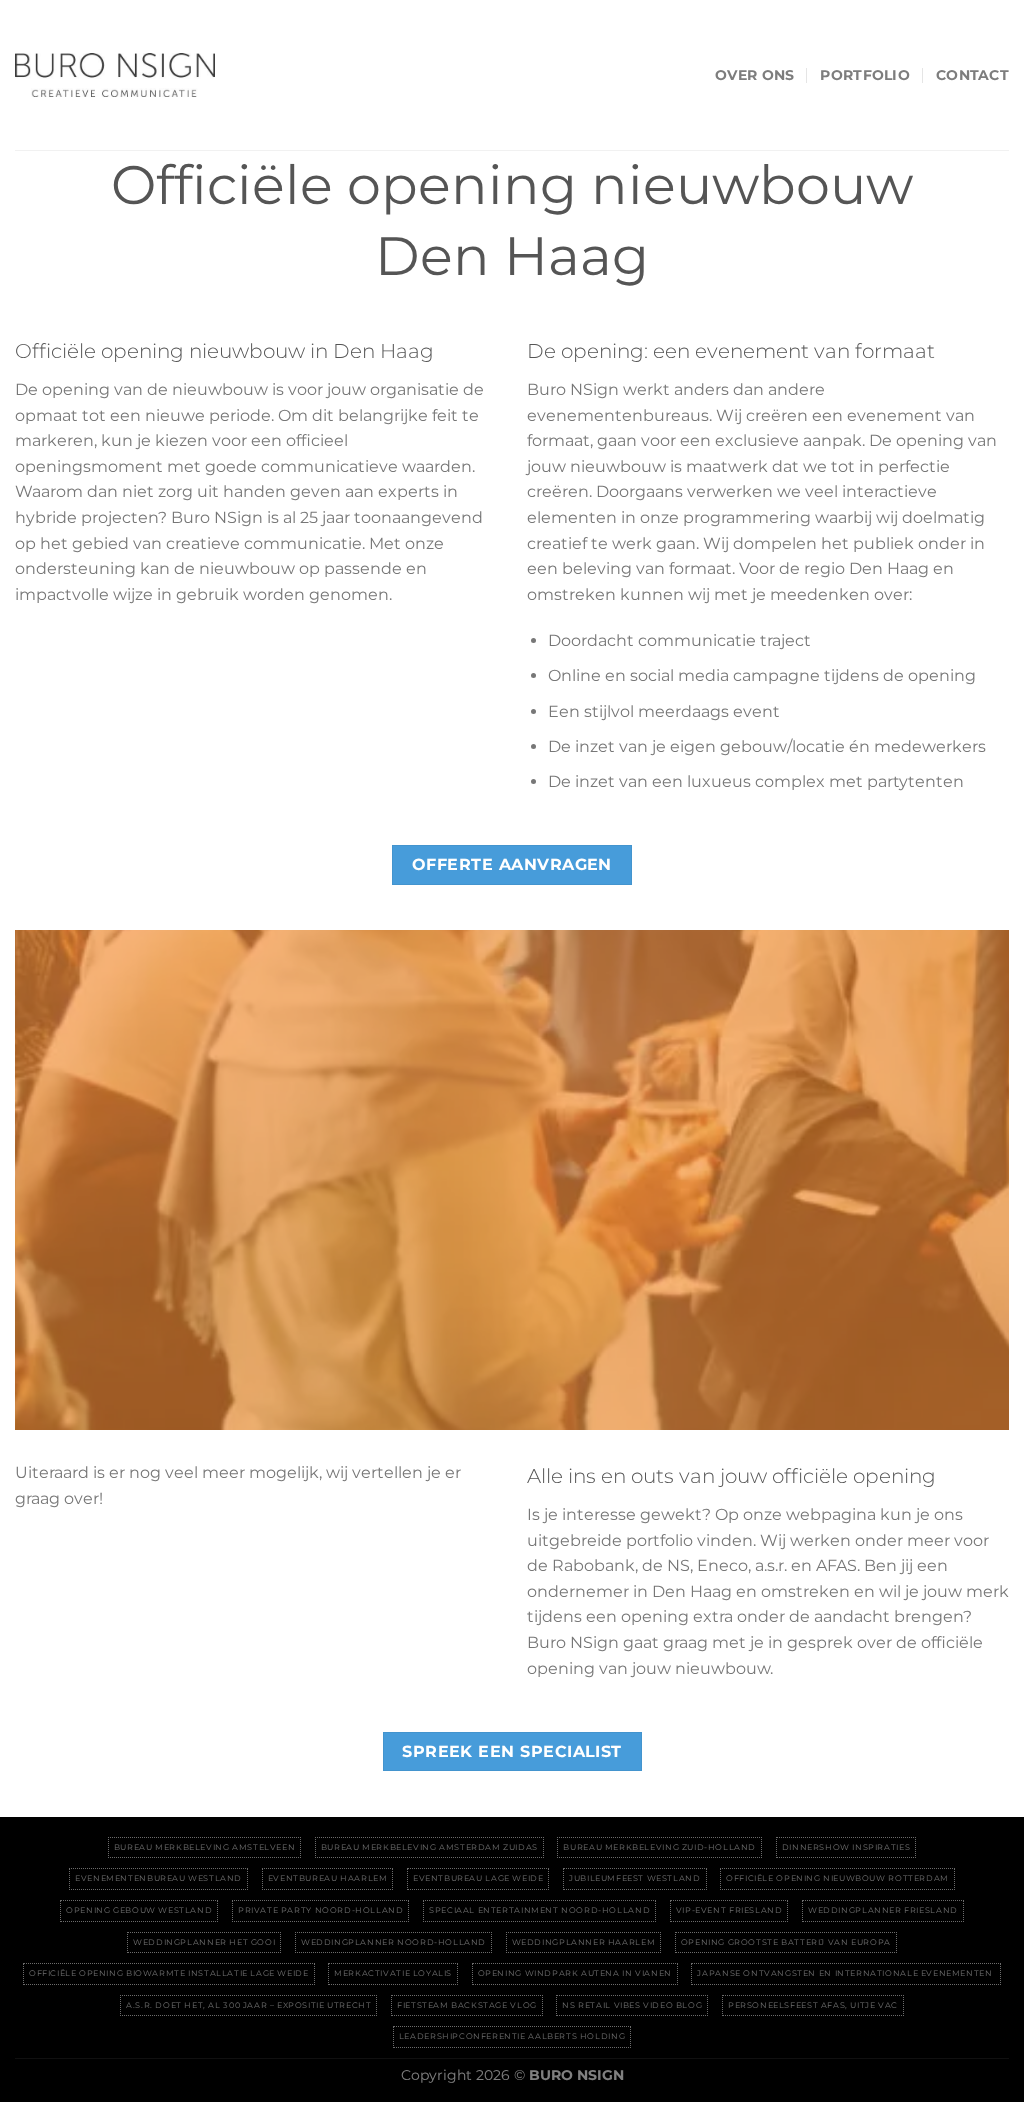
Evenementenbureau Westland (158, 1878)
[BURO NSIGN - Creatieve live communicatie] (115, 75)
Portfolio (865, 75)
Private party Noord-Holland (321, 1910)
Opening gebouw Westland (139, 1910)
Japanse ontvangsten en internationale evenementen (846, 1973)
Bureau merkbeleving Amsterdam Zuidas (429, 1847)
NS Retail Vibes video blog (632, 2005)
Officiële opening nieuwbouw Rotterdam (837, 1878)
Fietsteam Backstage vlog (467, 2005)
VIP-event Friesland (729, 1910)
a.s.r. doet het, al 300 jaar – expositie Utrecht (248, 2005)
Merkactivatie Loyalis (393, 1973)
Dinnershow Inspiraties (846, 1847)
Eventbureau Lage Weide (478, 1878)
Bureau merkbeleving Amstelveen (204, 1847)
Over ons (754, 75)
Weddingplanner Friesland (883, 1910)
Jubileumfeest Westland (634, 1878)
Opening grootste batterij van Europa (786, 1942)
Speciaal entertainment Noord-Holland (539, 1910)
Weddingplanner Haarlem (583, 1942)
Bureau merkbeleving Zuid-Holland (659, 1847)
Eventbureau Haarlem (328, 1878)
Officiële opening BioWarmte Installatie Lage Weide (169, 1973)
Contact (972, 75)
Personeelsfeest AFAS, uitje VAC (813, 2005)
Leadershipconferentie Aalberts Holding (512, 2036)
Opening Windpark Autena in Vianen (575, 1973)
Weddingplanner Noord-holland (393, 1942)
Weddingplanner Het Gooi (204, 1942)
